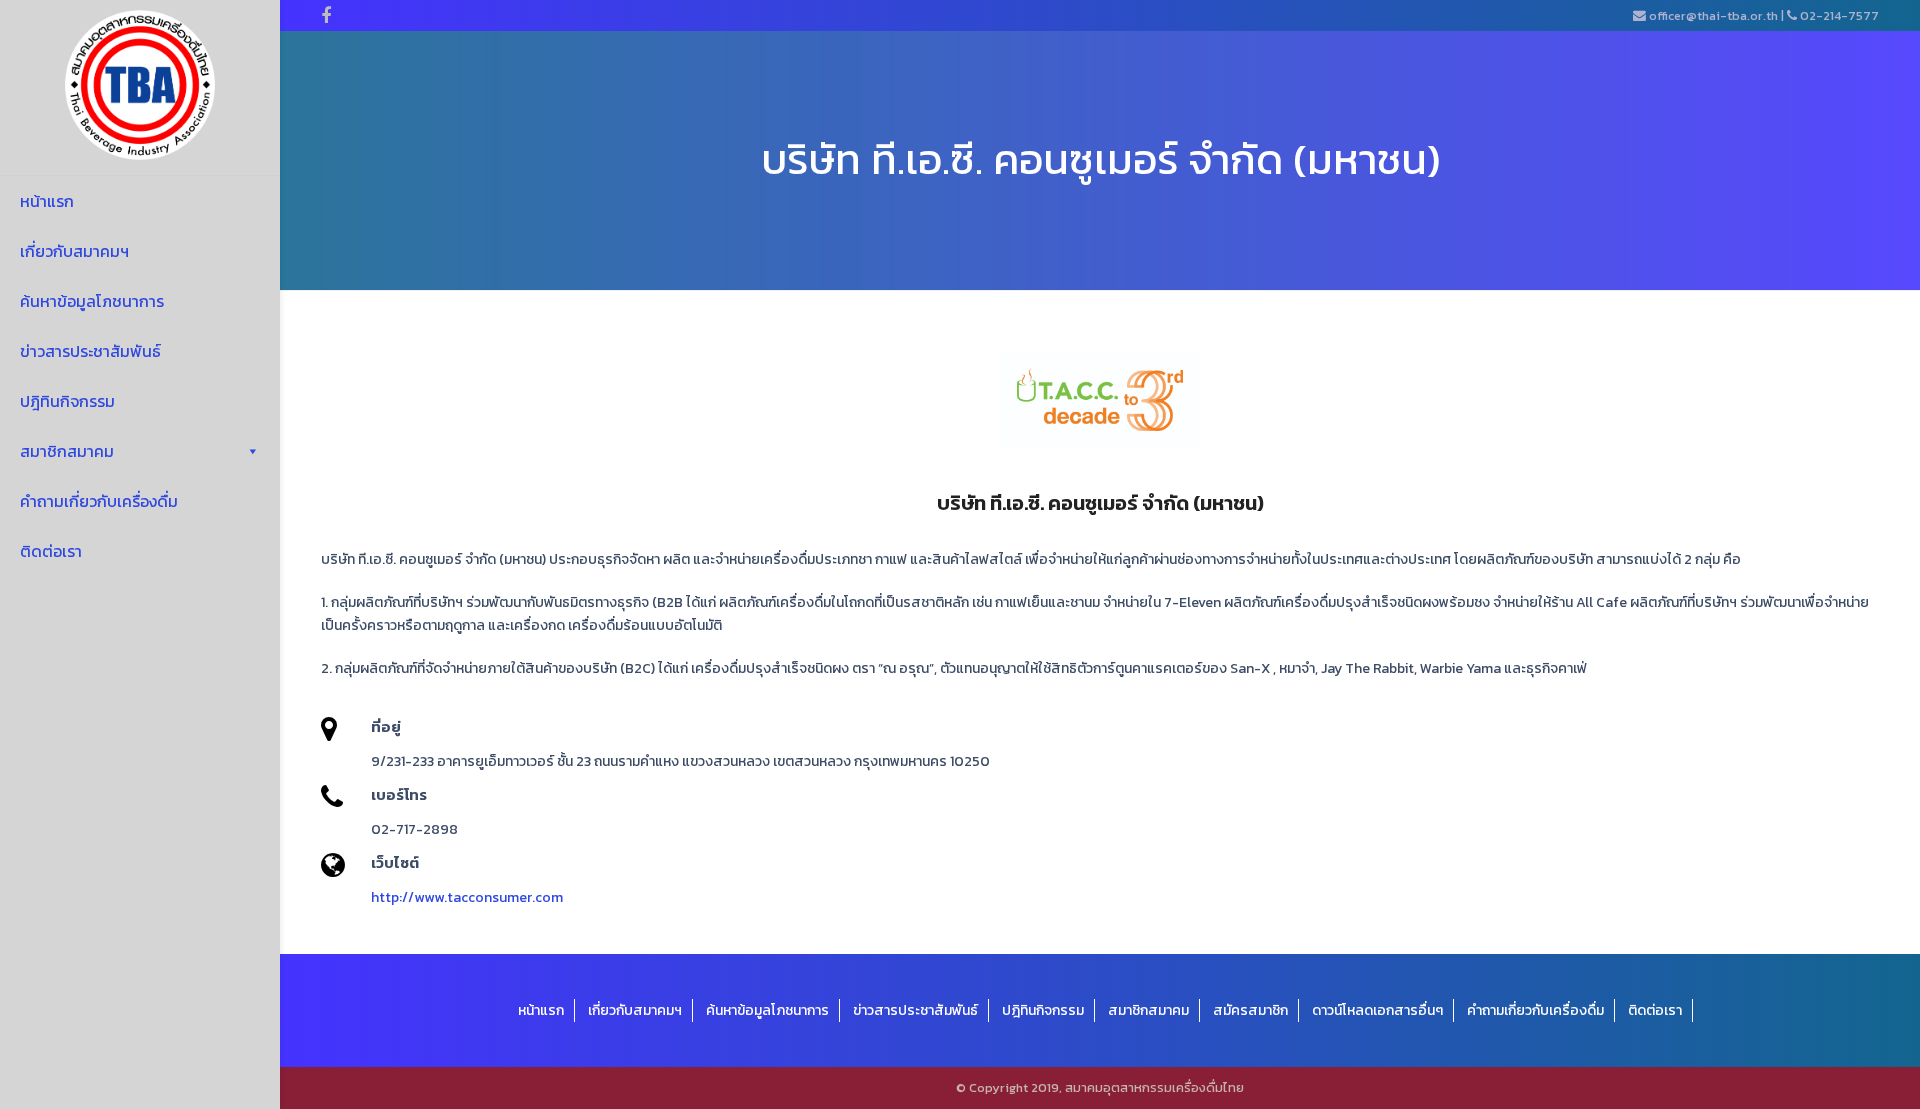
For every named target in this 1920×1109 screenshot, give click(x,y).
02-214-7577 (1839, 15)
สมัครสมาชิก (1250, 1010)
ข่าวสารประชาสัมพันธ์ (90, 351)
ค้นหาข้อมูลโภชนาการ (92, 301)
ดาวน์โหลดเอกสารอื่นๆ (1377, 1010)
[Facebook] (326, 16)
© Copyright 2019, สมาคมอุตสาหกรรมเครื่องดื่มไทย (1100, 1087)
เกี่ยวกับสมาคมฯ (74, 251)
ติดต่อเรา (51, 551)
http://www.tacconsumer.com (467, 897)
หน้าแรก (47, 201)
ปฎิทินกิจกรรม (67, 401)
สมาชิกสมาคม (67, 451)
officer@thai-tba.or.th (1713, 15)
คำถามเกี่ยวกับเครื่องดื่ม (99, 501)
